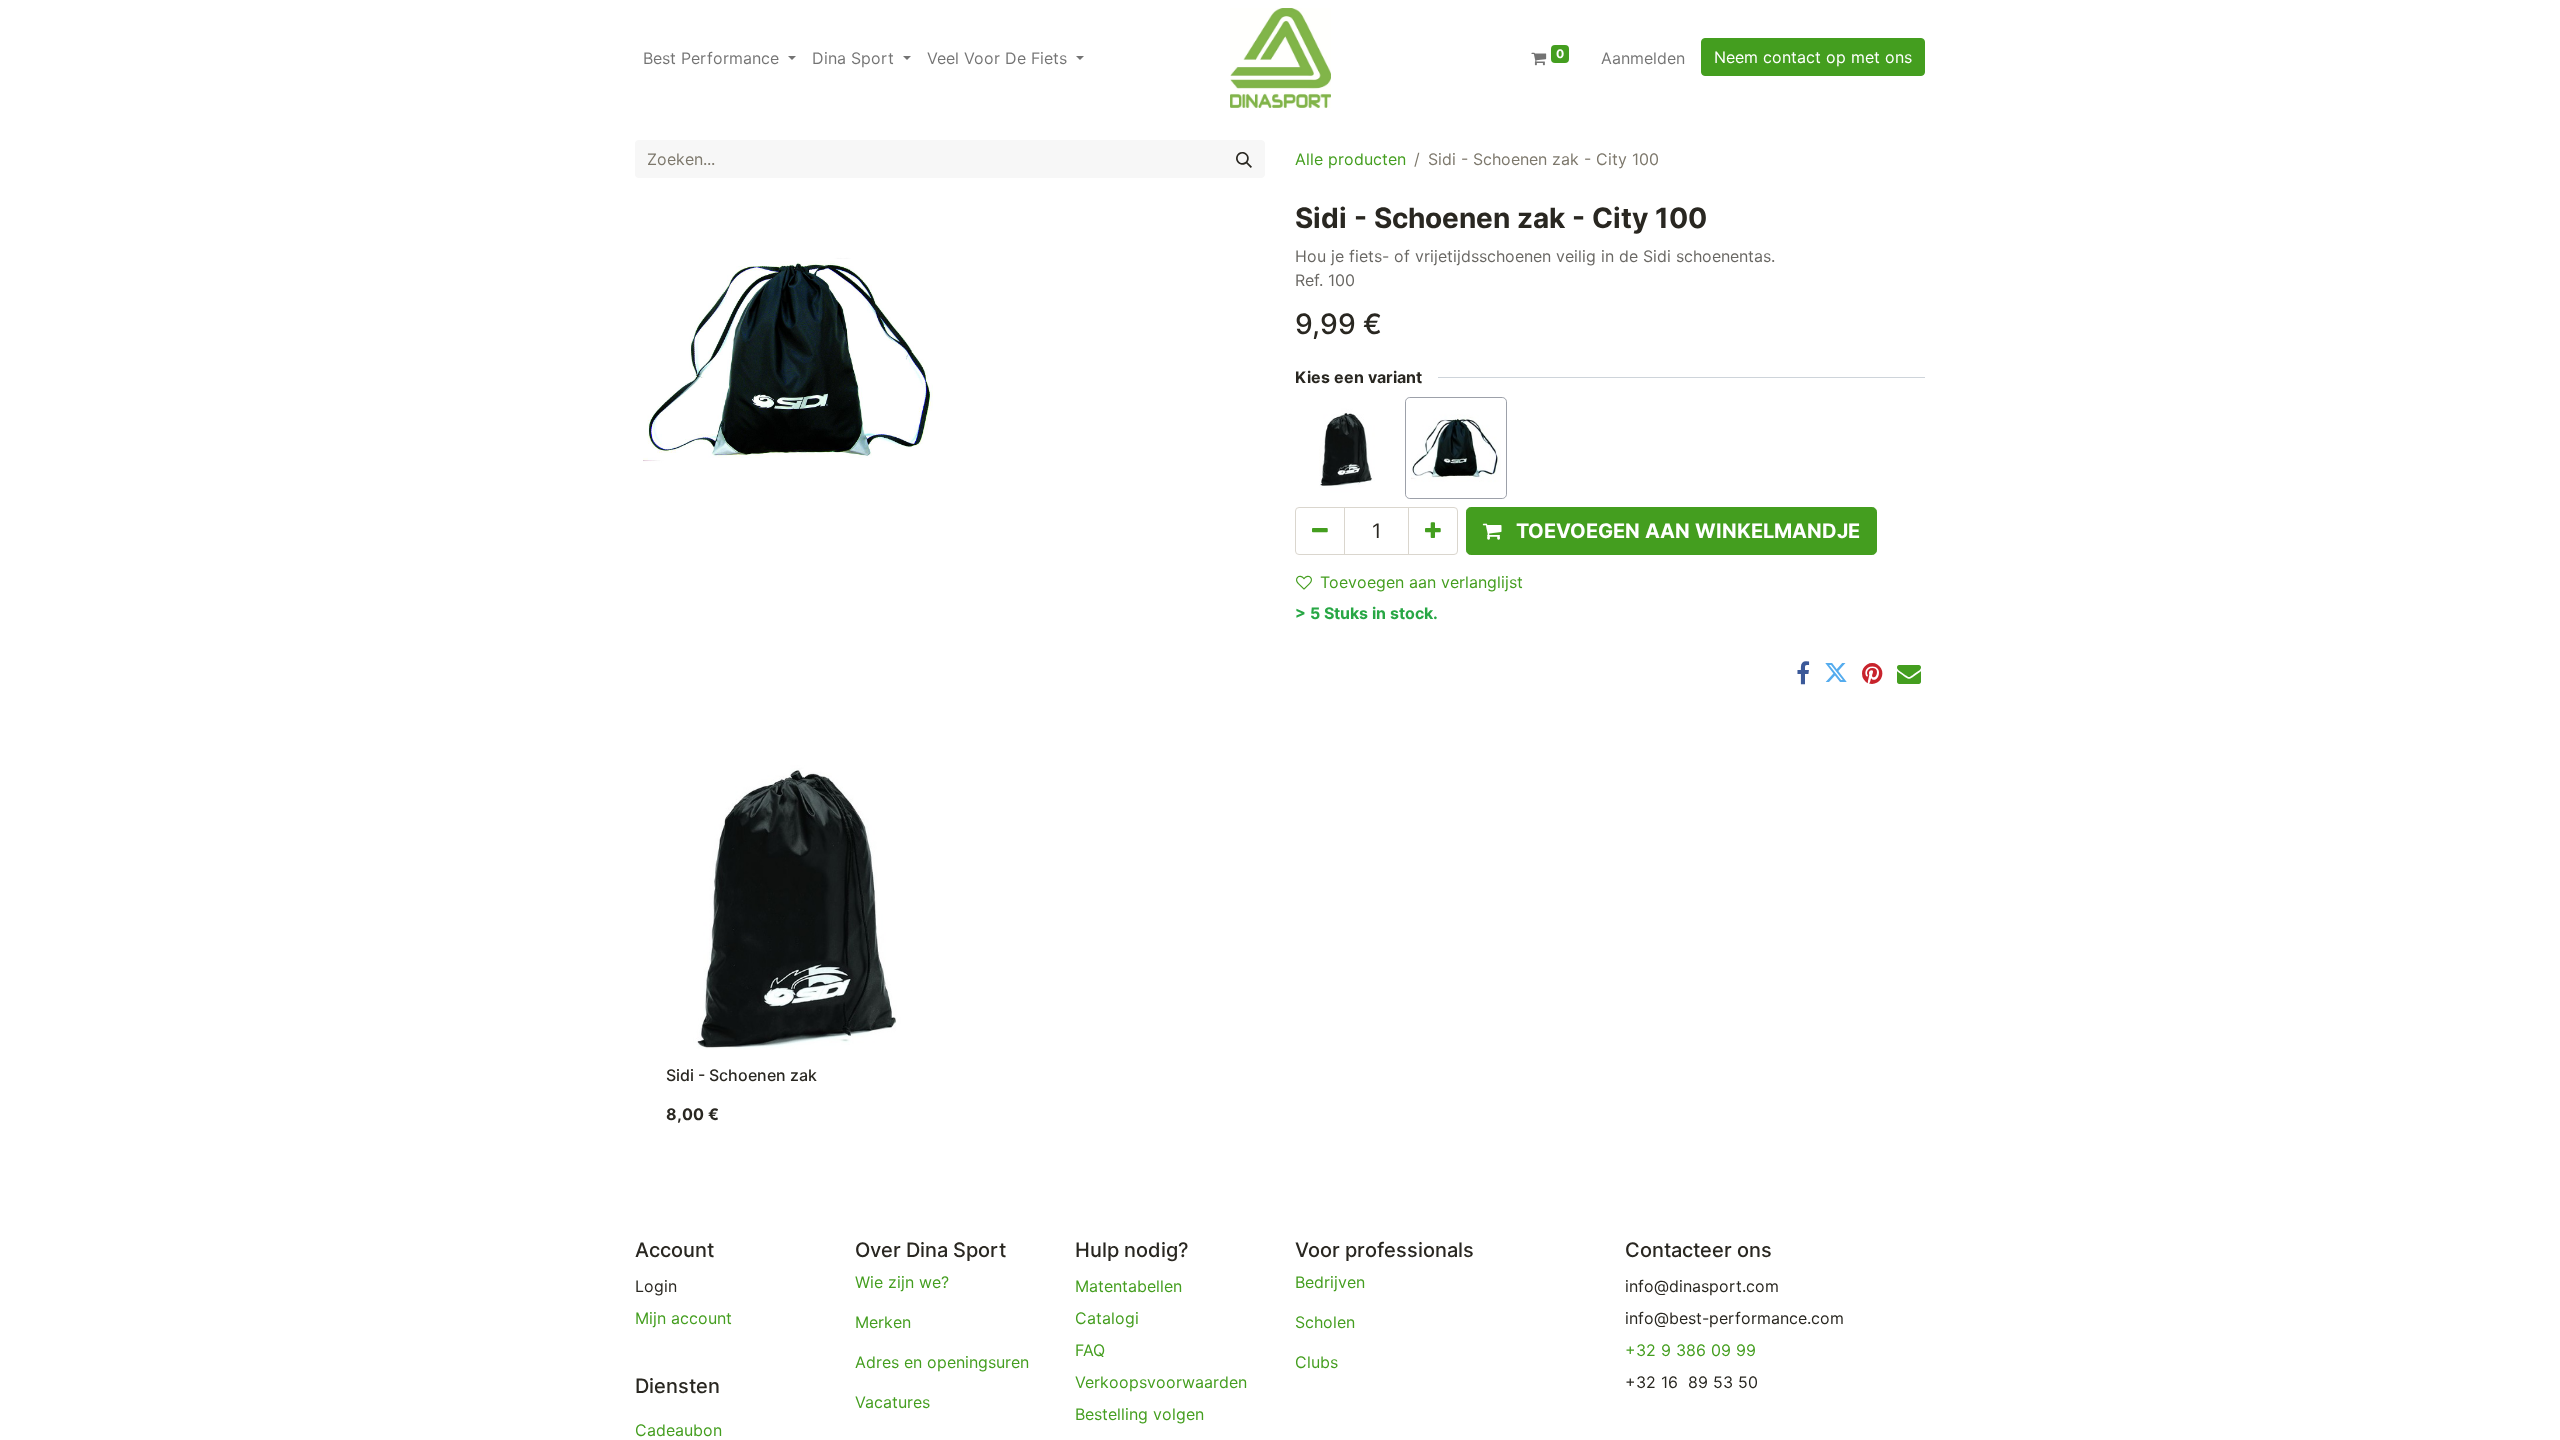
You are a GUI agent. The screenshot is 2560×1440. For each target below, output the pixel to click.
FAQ (1090, 1350)
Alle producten (1350, 159)
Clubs (1319, 1362)
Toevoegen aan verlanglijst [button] (1421, 582)
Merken (883, 1322)
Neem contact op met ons (1813, 57)
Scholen (1325, 1322)
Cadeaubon (678, 1430)
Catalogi (1107, 1318)
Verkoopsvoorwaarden (1163, 1382)
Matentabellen (1128, 1286)
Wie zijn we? (902, 1282)
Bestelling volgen (1142, 1414)
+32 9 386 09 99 (1690, 1350)
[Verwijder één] (1320, 531)
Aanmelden (1643, 58)
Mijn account (683, 1318)
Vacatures (892, 1402)
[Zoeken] (1244, 159)
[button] (1671, 531)
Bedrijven (1332, 1282)
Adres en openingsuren (942, 1362)
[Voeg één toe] (1433, 531)
